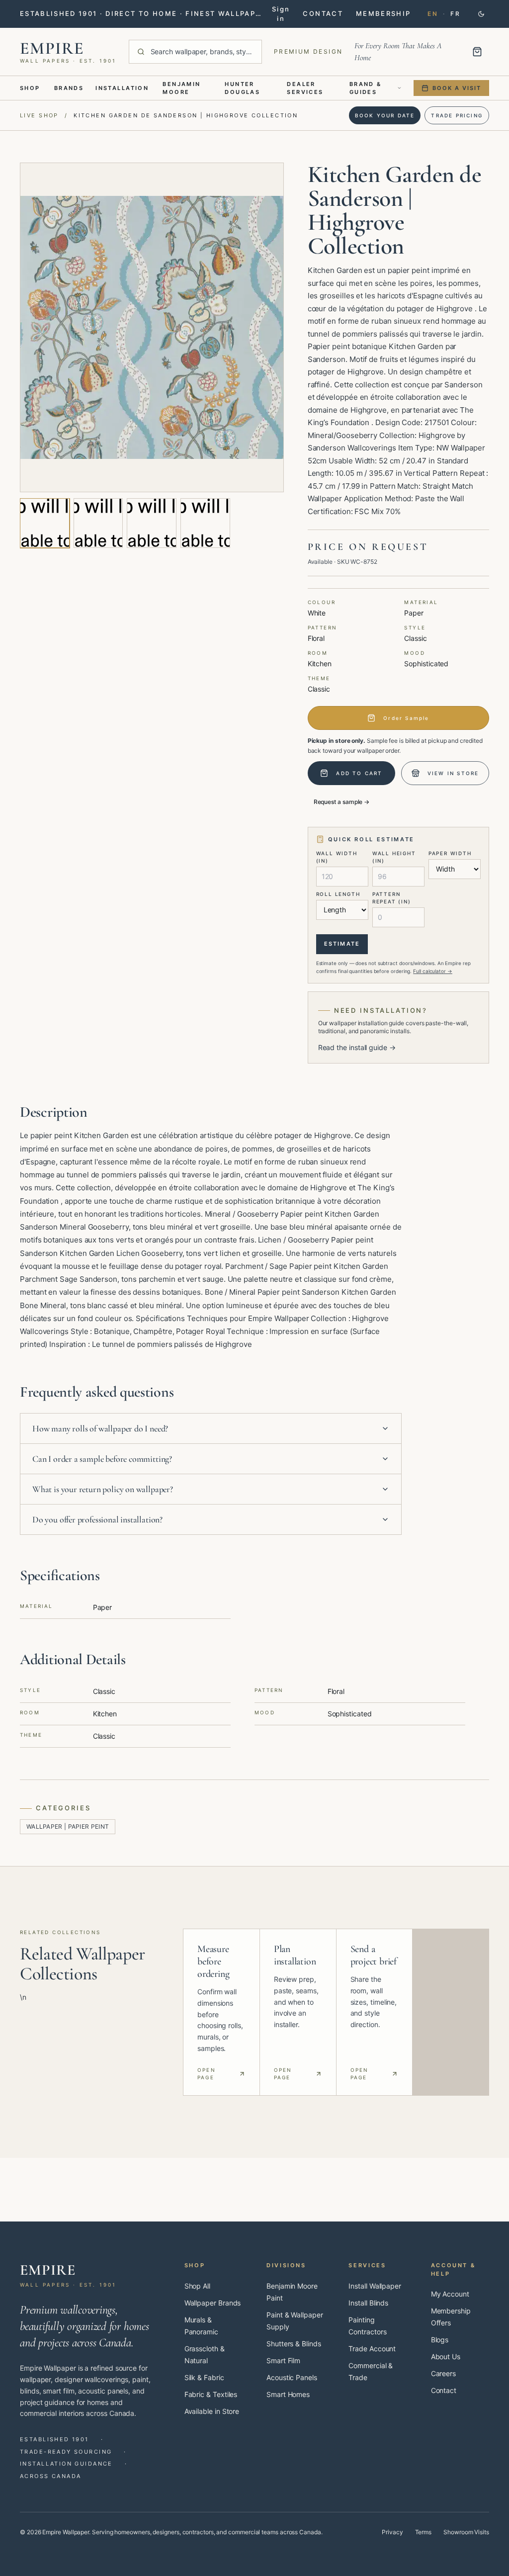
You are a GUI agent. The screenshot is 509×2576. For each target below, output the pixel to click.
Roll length (338, 894)
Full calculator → (433, 971)
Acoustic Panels (292, 2377)
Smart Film (283, 2360)
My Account (450, 2294)
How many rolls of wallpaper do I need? (100, 1428)
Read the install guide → (357, 1047)
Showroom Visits (466, 2532)
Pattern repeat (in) (392, 898)
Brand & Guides (366, 88)
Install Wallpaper (375, 2286)
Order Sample (406, 718)
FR (455, 14)
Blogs (440, 2340)
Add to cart (359, 773)
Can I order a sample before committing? (102, 1459)
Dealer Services (305, 88)
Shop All (197, 2286)
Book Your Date (385, 115)
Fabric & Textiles (211, 2394)
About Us (446, 2356)
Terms (424, 2532)
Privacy (392, 2532)
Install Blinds (368, 2303)
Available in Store (212, 2411)
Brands (69, 88)
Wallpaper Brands (213, 2303)
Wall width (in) (337, 857)
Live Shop (39, 115)
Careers (443, 2373)
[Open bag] (477, 52)
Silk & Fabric (204, 2377)
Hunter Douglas (242, 88)
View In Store (453, 773)
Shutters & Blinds (294, 2344)
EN (433, 14)
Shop (30, 88)
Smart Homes (288, 2394)
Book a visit (457, 88)
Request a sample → (342, 802)
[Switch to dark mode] (481, 14)
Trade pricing (457, 115)
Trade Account (372, 2349)
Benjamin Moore (181, 88)
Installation (122, 88)
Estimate (342, 944)
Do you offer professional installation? (97, 1519)
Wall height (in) (394, 857)
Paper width (450, 853)
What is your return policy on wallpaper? (103, 1489)
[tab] (45, 523)
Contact (444, 2390)
